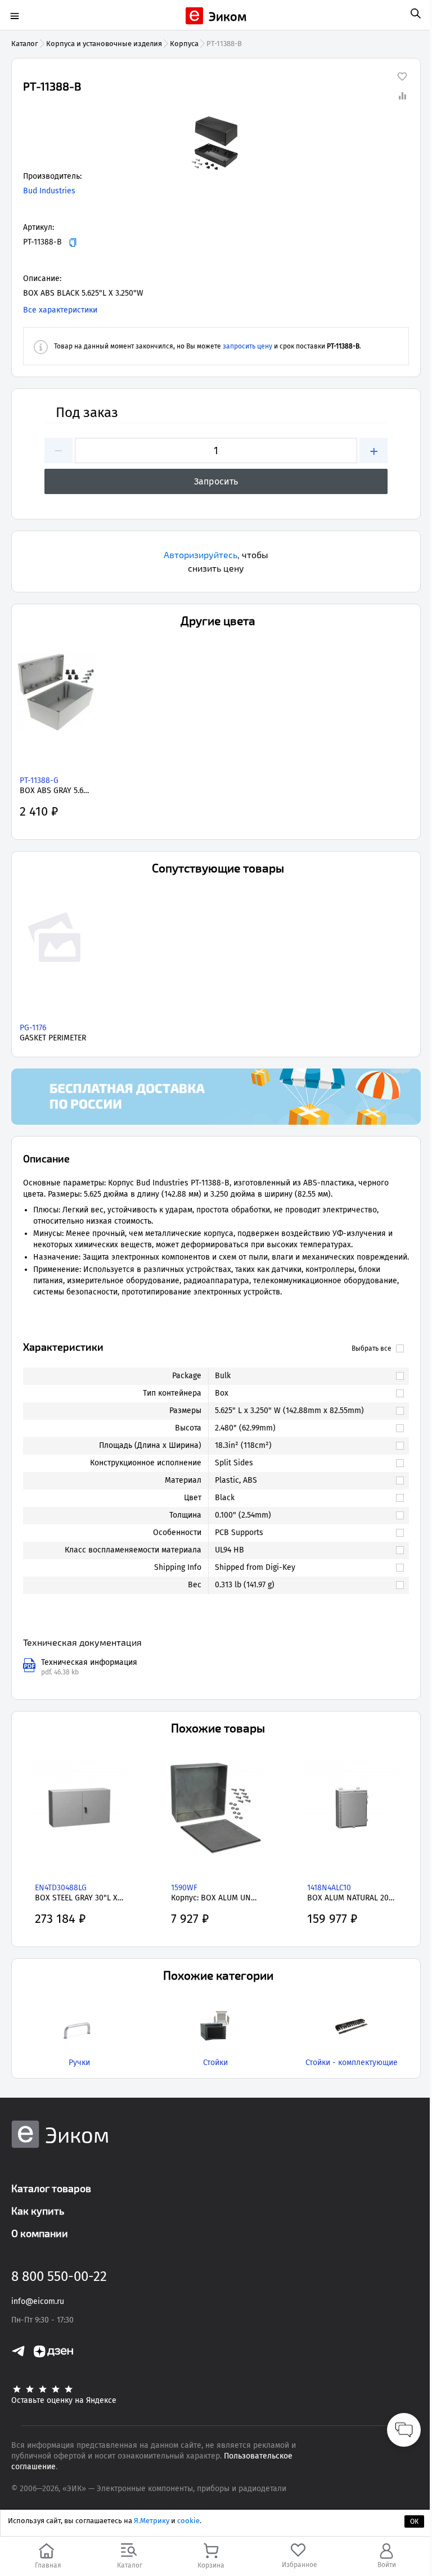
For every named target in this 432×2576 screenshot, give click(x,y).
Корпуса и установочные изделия (104, 44)
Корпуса (184, 44)
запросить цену (247, 346)
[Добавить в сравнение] (402, 96)
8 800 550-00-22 (59, 2276)
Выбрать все (372, 1348)
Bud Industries (49, 191)
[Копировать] (73, 243)
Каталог (25, 44)
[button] (216, 143)
